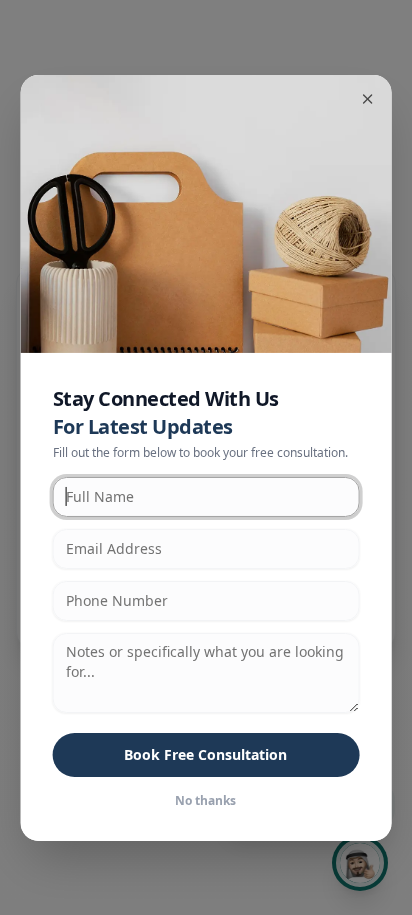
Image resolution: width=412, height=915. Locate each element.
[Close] (367, 98)
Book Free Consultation (205, 754)
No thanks (205, 801)
